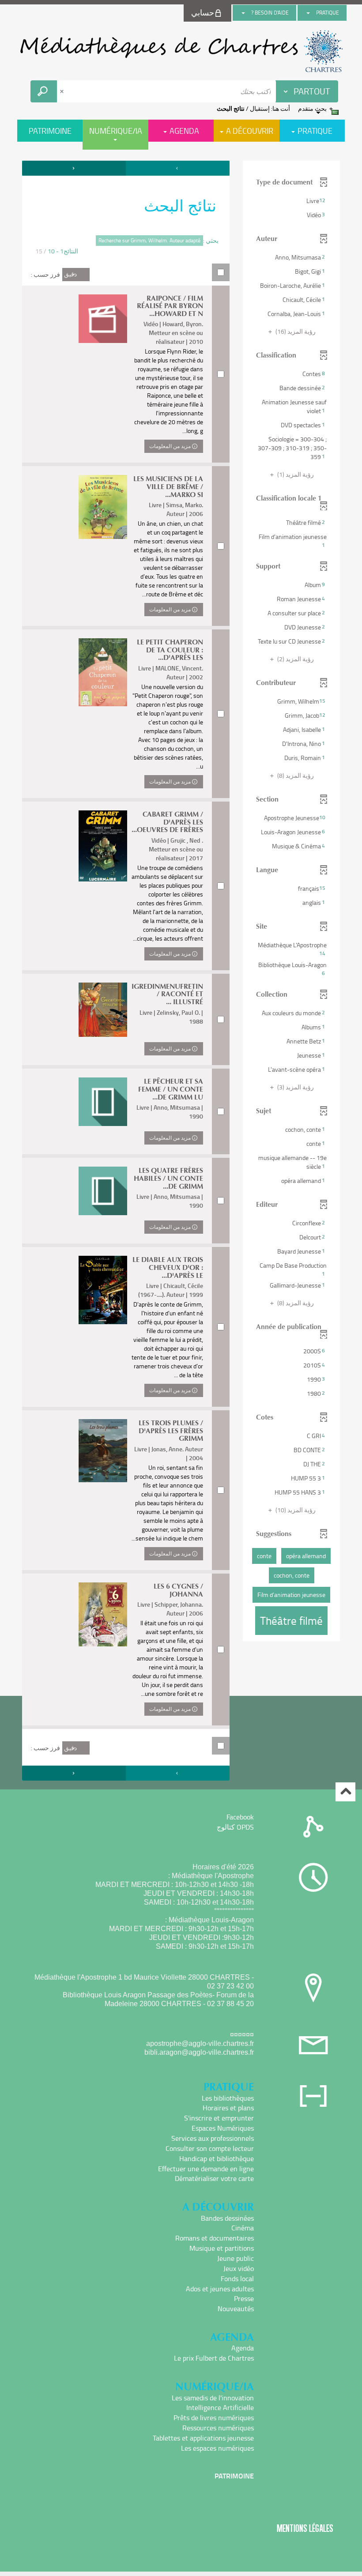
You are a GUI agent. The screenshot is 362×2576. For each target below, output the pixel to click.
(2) (295, 659)
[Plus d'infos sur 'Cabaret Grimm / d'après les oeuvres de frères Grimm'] (103, 846)
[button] (291, 201)
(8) (295, 775)
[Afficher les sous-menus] (308, 13)
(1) (295, 474)
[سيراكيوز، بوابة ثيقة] (181, 51)
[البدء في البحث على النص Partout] (44, 91)
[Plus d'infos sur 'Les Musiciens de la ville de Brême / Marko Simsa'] (103, 507)
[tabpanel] (181, 972)
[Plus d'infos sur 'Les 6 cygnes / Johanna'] (103, 1614)
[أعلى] (345, 1792)
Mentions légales (305, 2528)
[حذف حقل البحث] (63, 91)
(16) (295, 331)
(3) (295, 1087)
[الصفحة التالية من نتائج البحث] (74, 168)
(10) (295, 1510)
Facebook (240, 1817)
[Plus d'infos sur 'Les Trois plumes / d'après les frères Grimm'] (103, 1451)
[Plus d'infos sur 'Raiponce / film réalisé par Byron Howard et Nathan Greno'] (103, 319)
